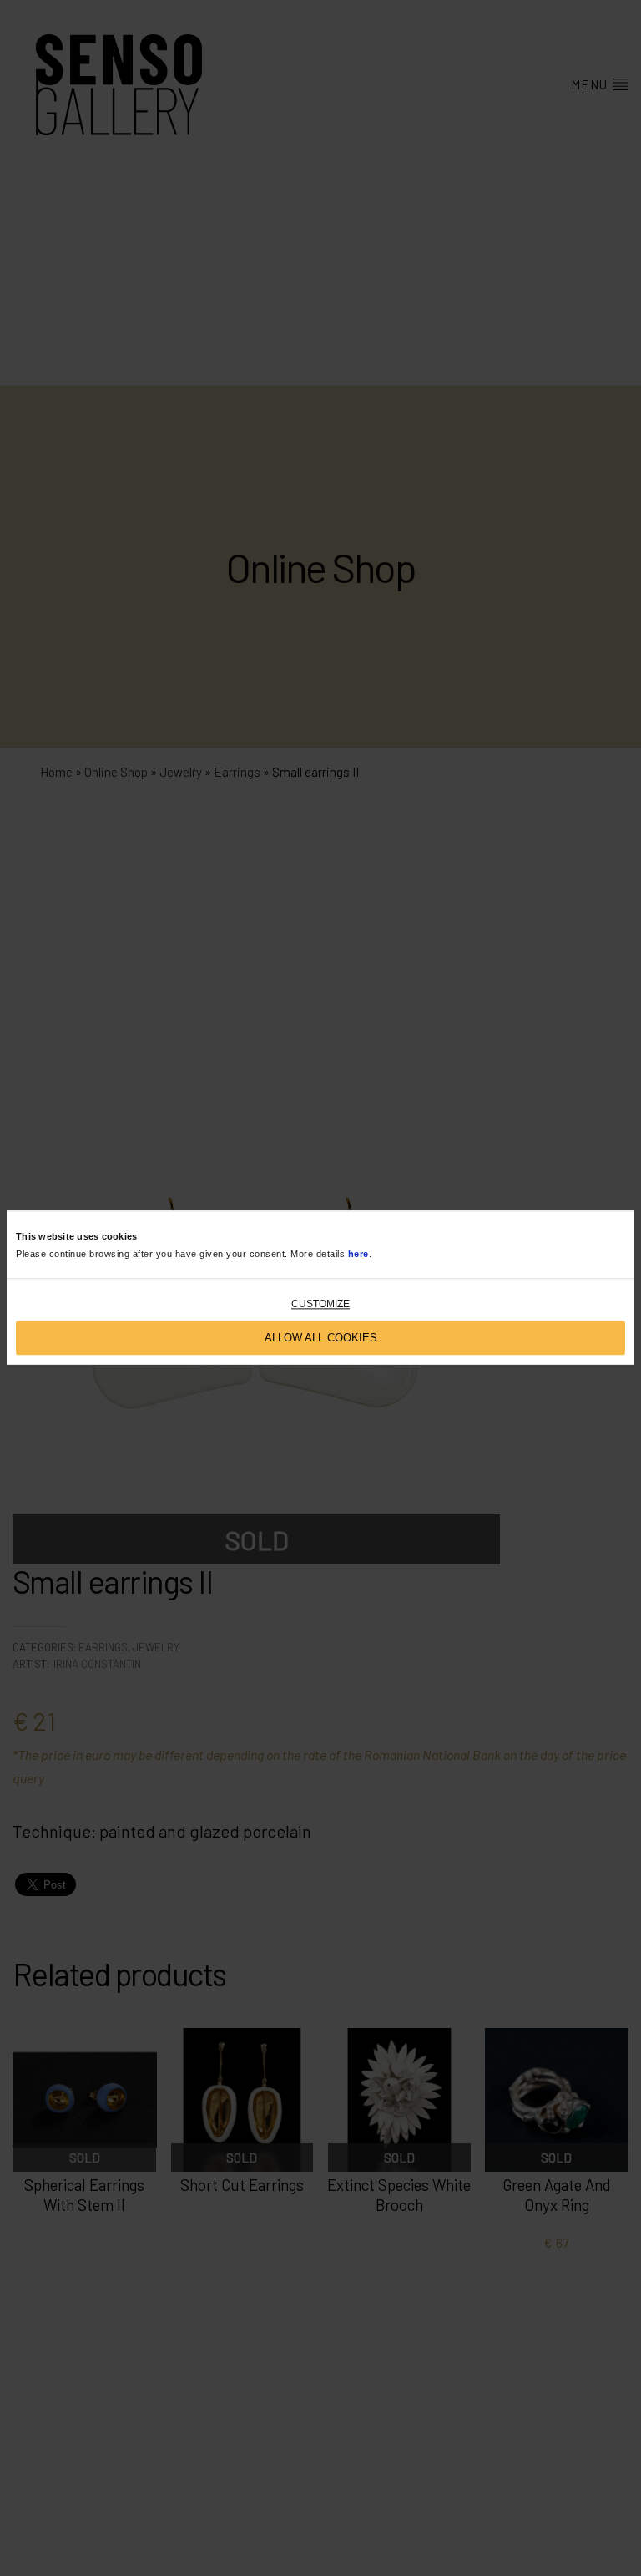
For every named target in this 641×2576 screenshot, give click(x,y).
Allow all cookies (321, 1338)
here (358, 1254)
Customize (320, 1305)
